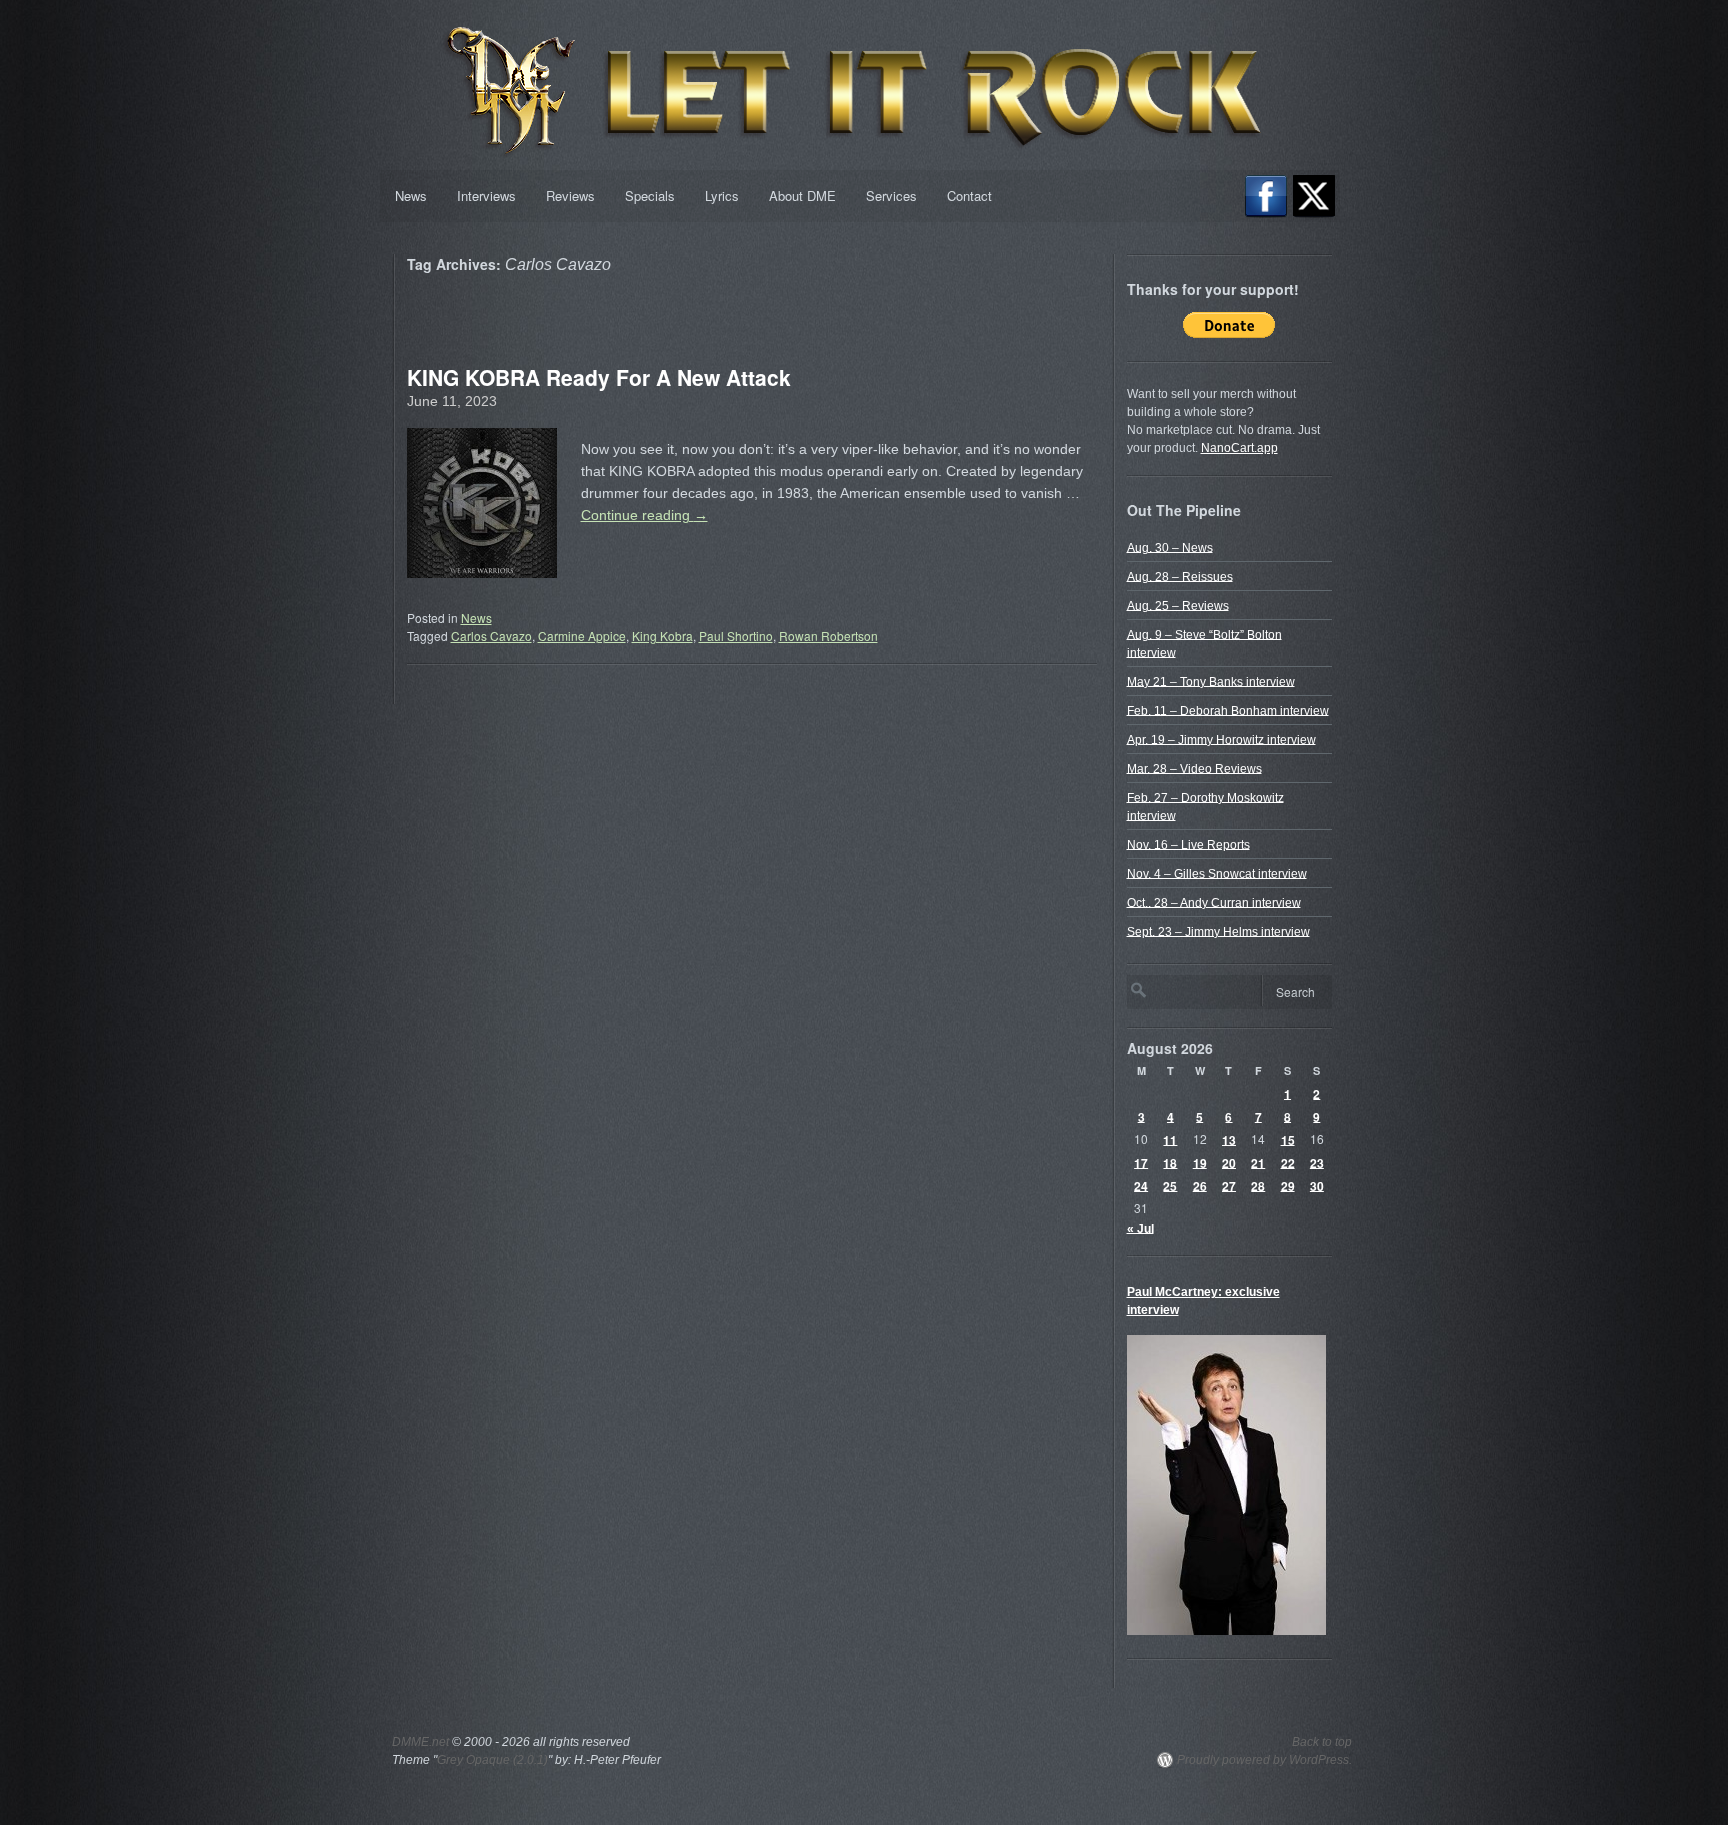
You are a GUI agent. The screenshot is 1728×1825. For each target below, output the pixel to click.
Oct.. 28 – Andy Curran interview (1214, 902)
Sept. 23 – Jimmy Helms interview (1218, 931)
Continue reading (644, 515)
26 (1200, 1185)
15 (1288, 1139)
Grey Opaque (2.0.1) (492, 1760)
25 (1170, 1185)
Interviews (486, 195)
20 (1229, 1162)
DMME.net (420, 1742)
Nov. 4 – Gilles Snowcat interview (1217, 873)
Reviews (570, 195)
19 (1200, 1162)
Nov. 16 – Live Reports (1188, 844)
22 (1288, 1162)
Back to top (1322, 1742)
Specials (650, 195)
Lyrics (722, 195)
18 (1170, 1162)
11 (1170, 1139)
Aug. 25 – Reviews (1178, 605)
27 (1229, 1185)
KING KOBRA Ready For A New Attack (599, 377)
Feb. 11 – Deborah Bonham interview (1228, 710)
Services (891, 195)
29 (1288, 1185)
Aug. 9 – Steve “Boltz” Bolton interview (1204, 643)
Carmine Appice (582, 635)
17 (1141, 1162)
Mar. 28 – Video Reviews (1194, 768)
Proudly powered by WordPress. (1264, 1760)
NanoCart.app (1239, 448)
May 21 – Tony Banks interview (1211, 681)
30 (1317, 1185)
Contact (969, 195)
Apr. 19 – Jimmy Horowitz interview (1221, 739)
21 (1258, 1162)
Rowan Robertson (828, 635)
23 (1317, 1162)
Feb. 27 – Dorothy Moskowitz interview (1205, 806)
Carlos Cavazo (491, 635)
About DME (802, 195)
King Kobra (662, 635)
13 (1229, 1139)
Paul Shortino (736, 635)
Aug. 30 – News (1170, 547)
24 (1141, 1185)
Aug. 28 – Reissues (1180, 576)
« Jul (1140, 1228)
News (411, 195)
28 (1258, 1185)
